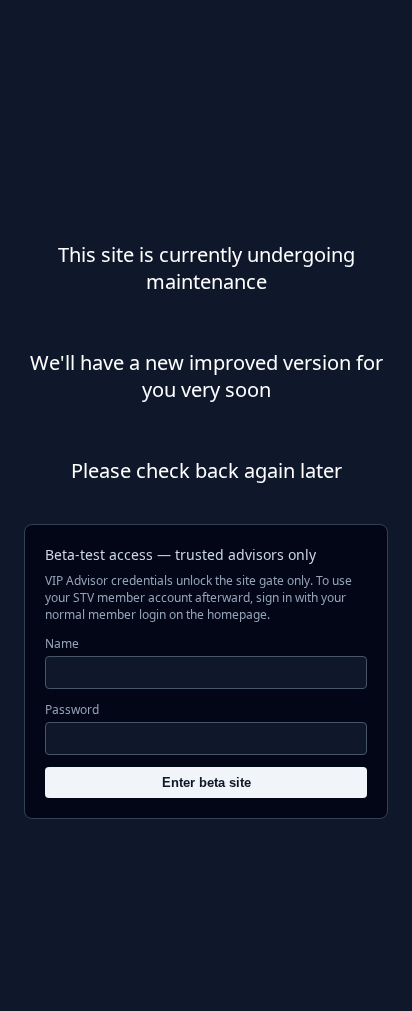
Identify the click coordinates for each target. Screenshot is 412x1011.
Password (72, 709)
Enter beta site (206, 782)
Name (62, 643)
